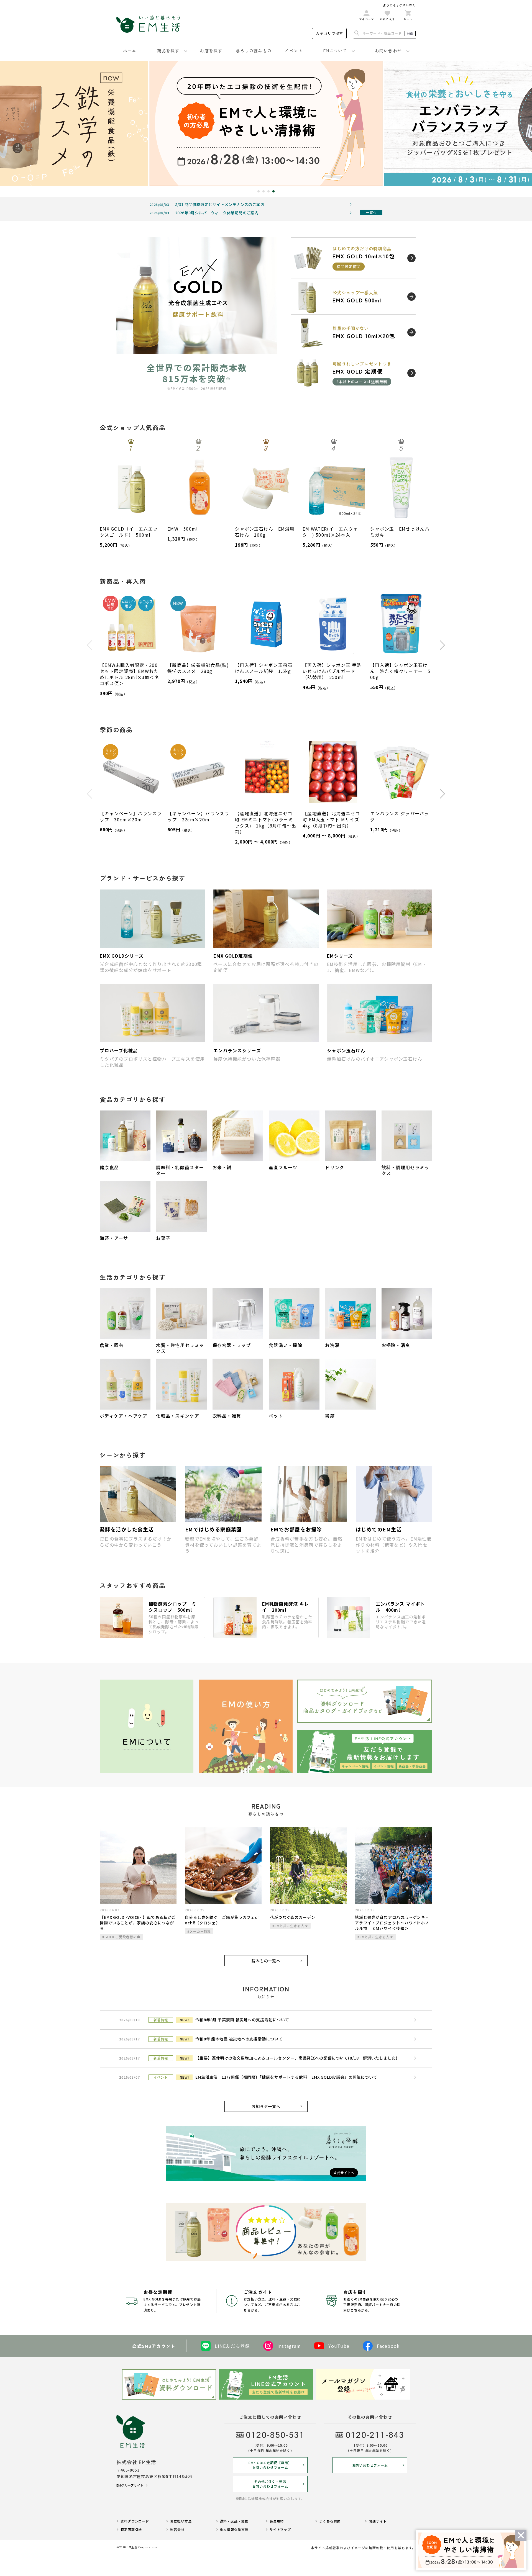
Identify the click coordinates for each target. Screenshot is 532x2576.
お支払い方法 (181, 2521)
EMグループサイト (130, 2485)
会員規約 (277, 2521)
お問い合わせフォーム (370, 2465)
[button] (259, 191)
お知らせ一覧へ (266, 2106)
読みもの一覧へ (266, 1961)
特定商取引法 (131, 2529)
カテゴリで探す (329, 33)
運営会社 (177, 2529)
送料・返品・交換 (234, 2521)
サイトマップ (280, 2529)
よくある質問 (330, 2521)
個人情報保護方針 (234, 2529)
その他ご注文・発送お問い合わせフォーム (270, 2484)
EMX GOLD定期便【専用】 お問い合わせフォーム (270, 2465)
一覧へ (371, 212)
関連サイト (378, 2521)
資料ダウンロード (135, 2521)
